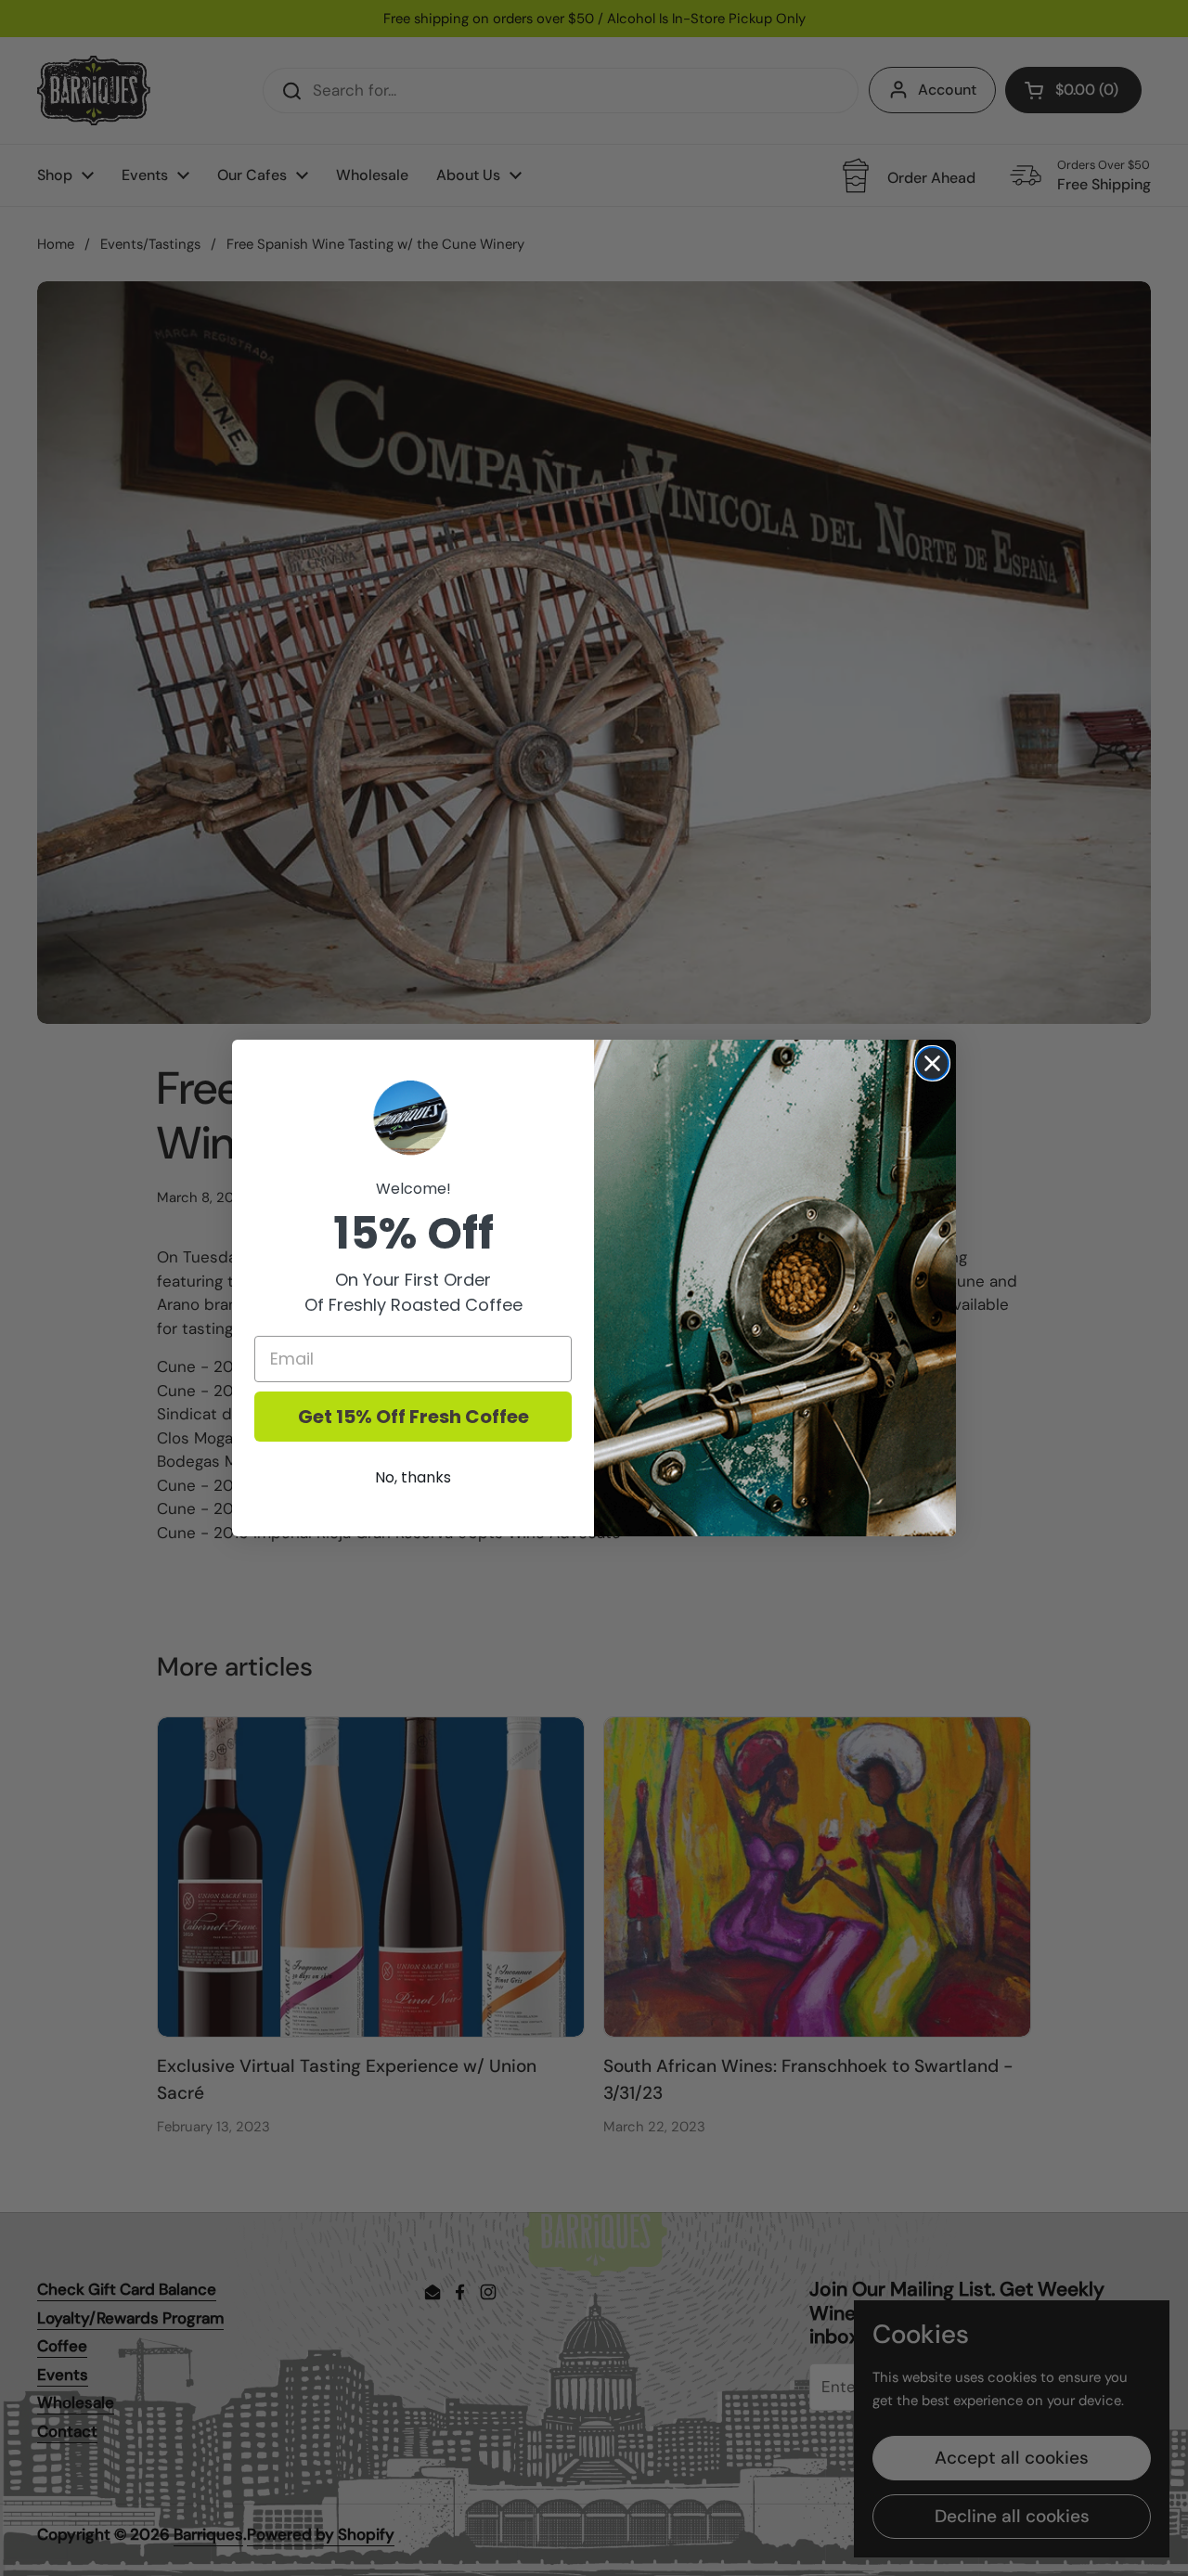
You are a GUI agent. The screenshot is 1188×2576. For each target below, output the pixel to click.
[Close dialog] (932, 1063)
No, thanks (413, 1477)
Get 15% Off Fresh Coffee (413, 1417)
